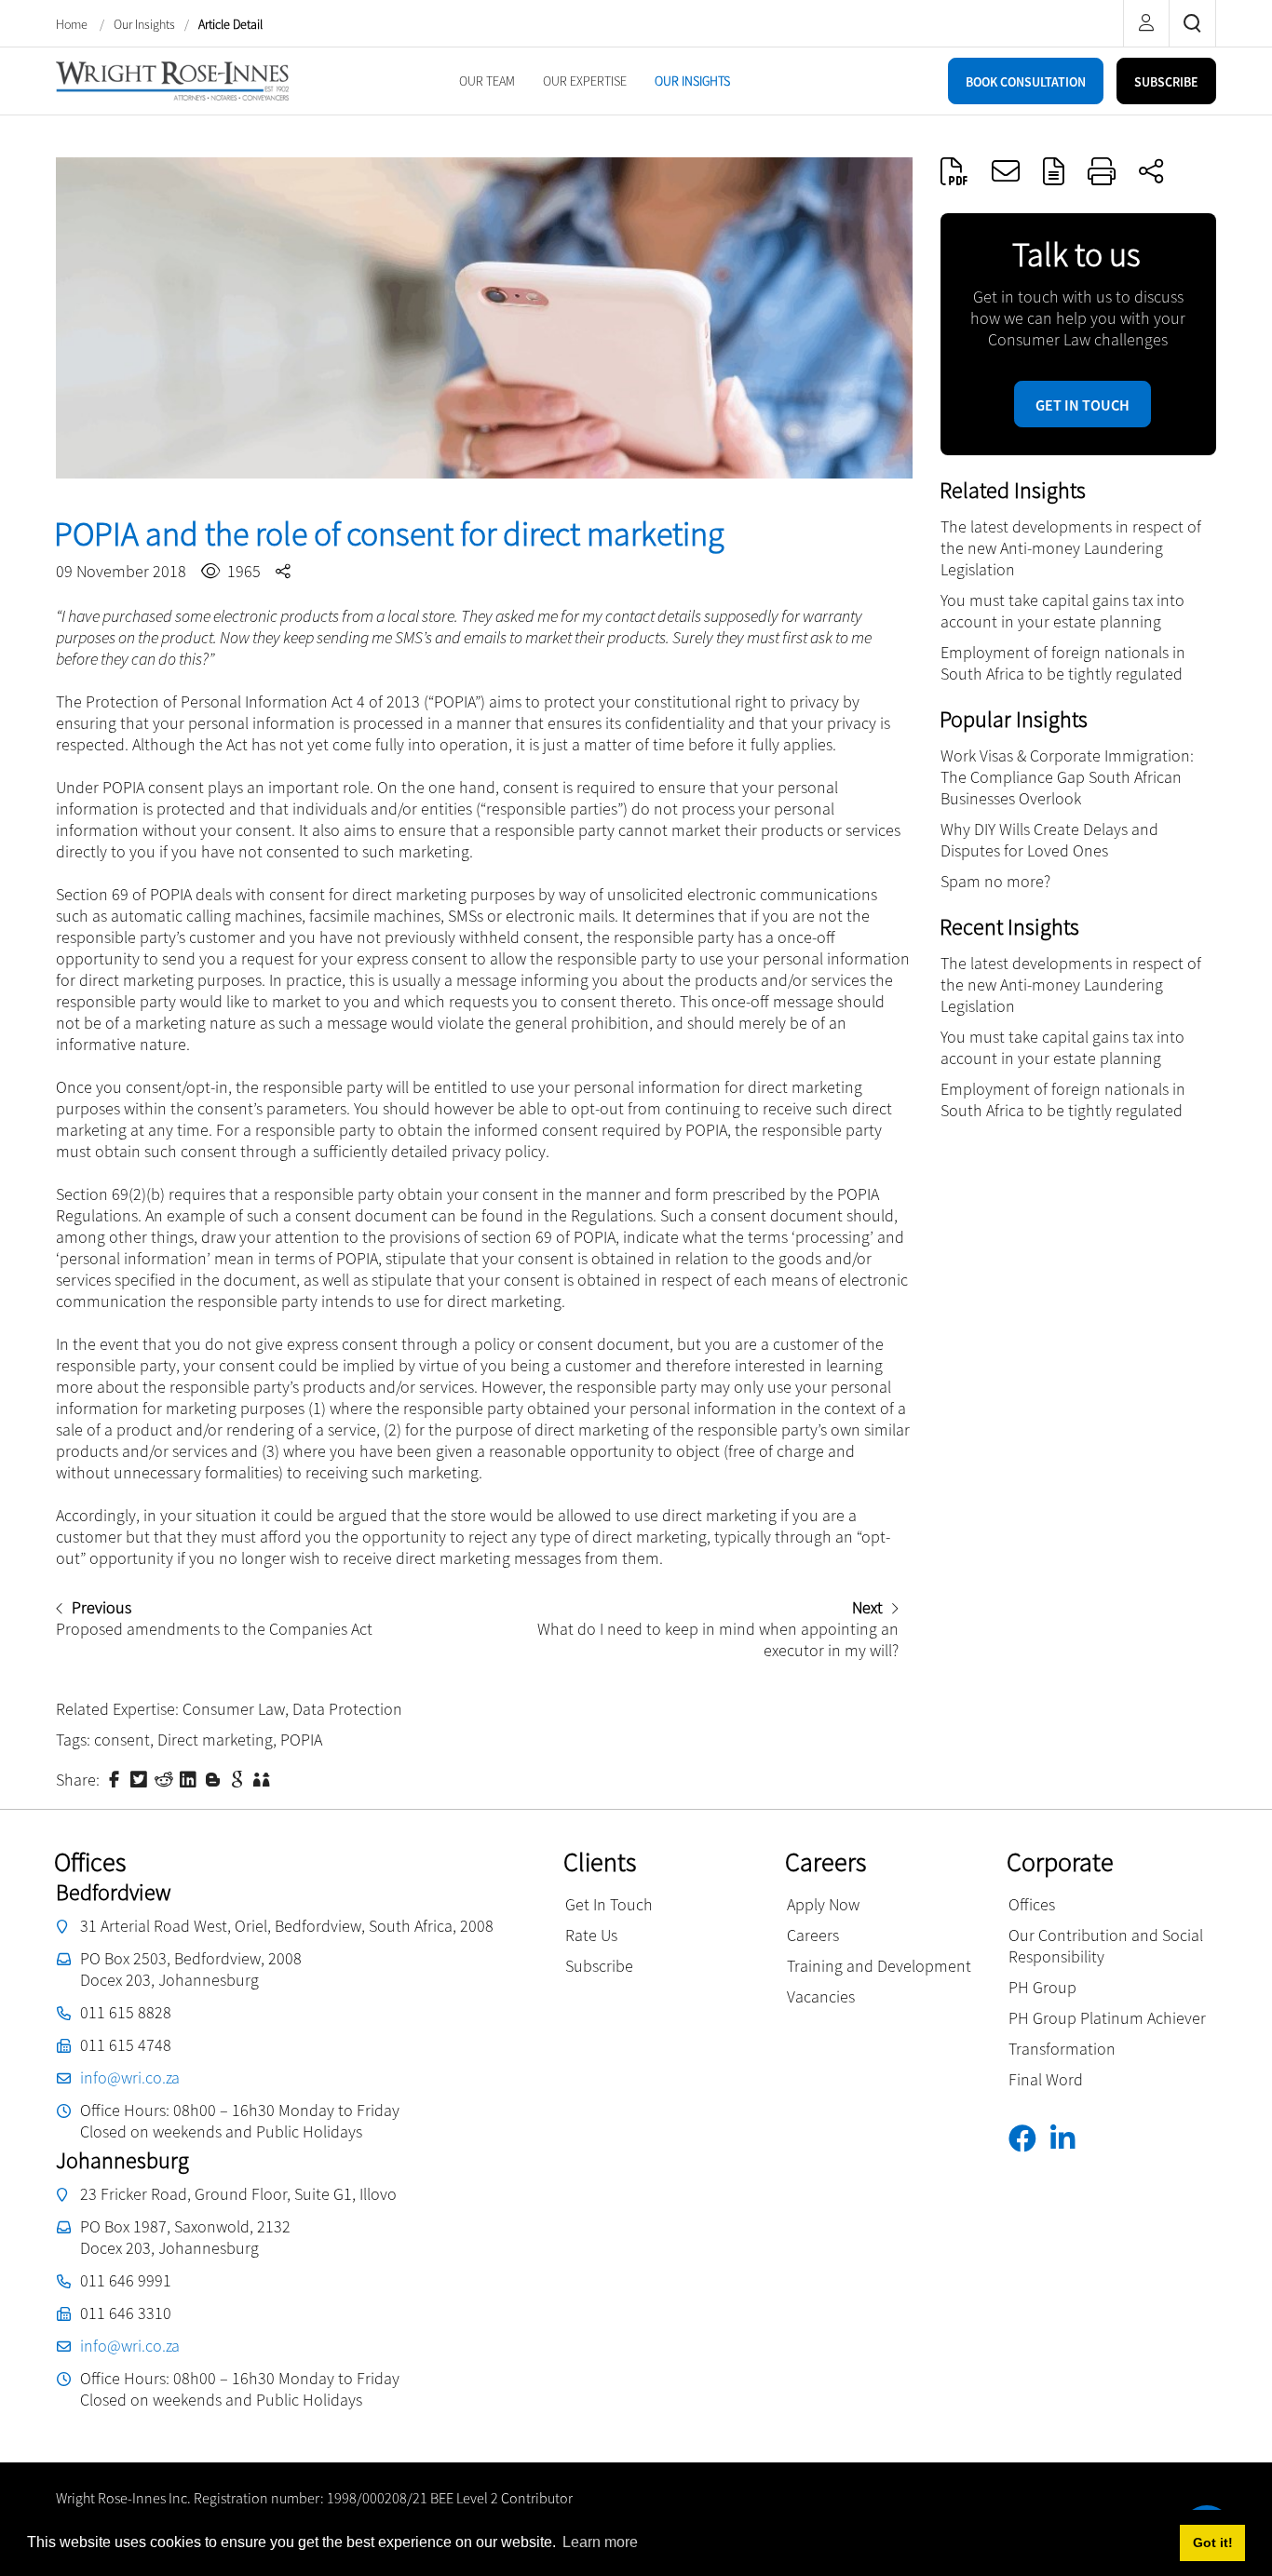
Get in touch (1083, 405)
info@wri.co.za (130, 2077)
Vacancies (821, 1996)
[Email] (1006, 171)
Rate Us (591, 1935)
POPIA (301, 1740)
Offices (1032, 1904)
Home (73, 24)
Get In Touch (609, 1904)
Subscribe (599, 1966)
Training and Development (879, 1966)
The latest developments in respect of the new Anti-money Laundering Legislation (1071, 548)
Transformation (1062, 2049)
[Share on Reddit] (166, 1778)
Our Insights (144, 24)
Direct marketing (215, 1740)
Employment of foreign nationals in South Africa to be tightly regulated (1063, 663)
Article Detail (230, 24)
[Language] (1054, 171)
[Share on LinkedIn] (190, 1778)
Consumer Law (234, 1709)
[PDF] (954, 171)
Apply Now (823, 1904)
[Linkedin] (1069, 2139)
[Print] (1102, 171)
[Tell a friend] (264, 1778)
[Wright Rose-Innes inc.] (172, 79)
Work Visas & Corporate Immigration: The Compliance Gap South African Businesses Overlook (1067, 777)
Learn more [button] (600, 2542)
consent (122, 1740)
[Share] (1151, 171)
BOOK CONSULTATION (1026, 82)
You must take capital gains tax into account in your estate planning (1062, 611)
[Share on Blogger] (215, 1778)
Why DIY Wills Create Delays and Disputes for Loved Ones (1049, 840)
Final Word (1046, 2079)
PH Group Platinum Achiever (1107, 2018)
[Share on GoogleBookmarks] (239, 1778)
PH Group (1042, 1987)
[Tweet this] (141, 1778)
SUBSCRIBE (1166, 82)
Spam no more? (995, 881)
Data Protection (347, 1709)
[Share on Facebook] (116, 1778)
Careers (813, 1935)
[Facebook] (1029, 2139)
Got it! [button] (1213, 2542)
